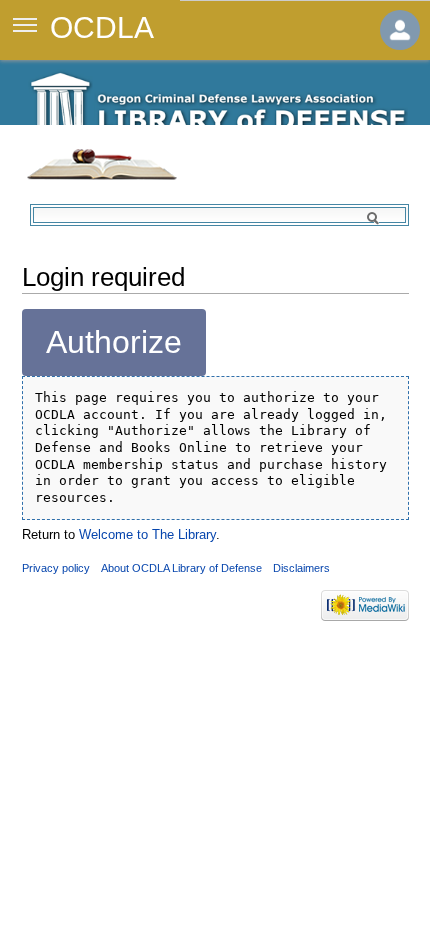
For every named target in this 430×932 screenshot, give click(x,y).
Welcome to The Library (147, 534)
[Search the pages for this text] (385, 218)
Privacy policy (56, 568)
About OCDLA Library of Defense (181, 568)
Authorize (114, 342)
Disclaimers (301, 568)
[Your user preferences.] (400, 30)
